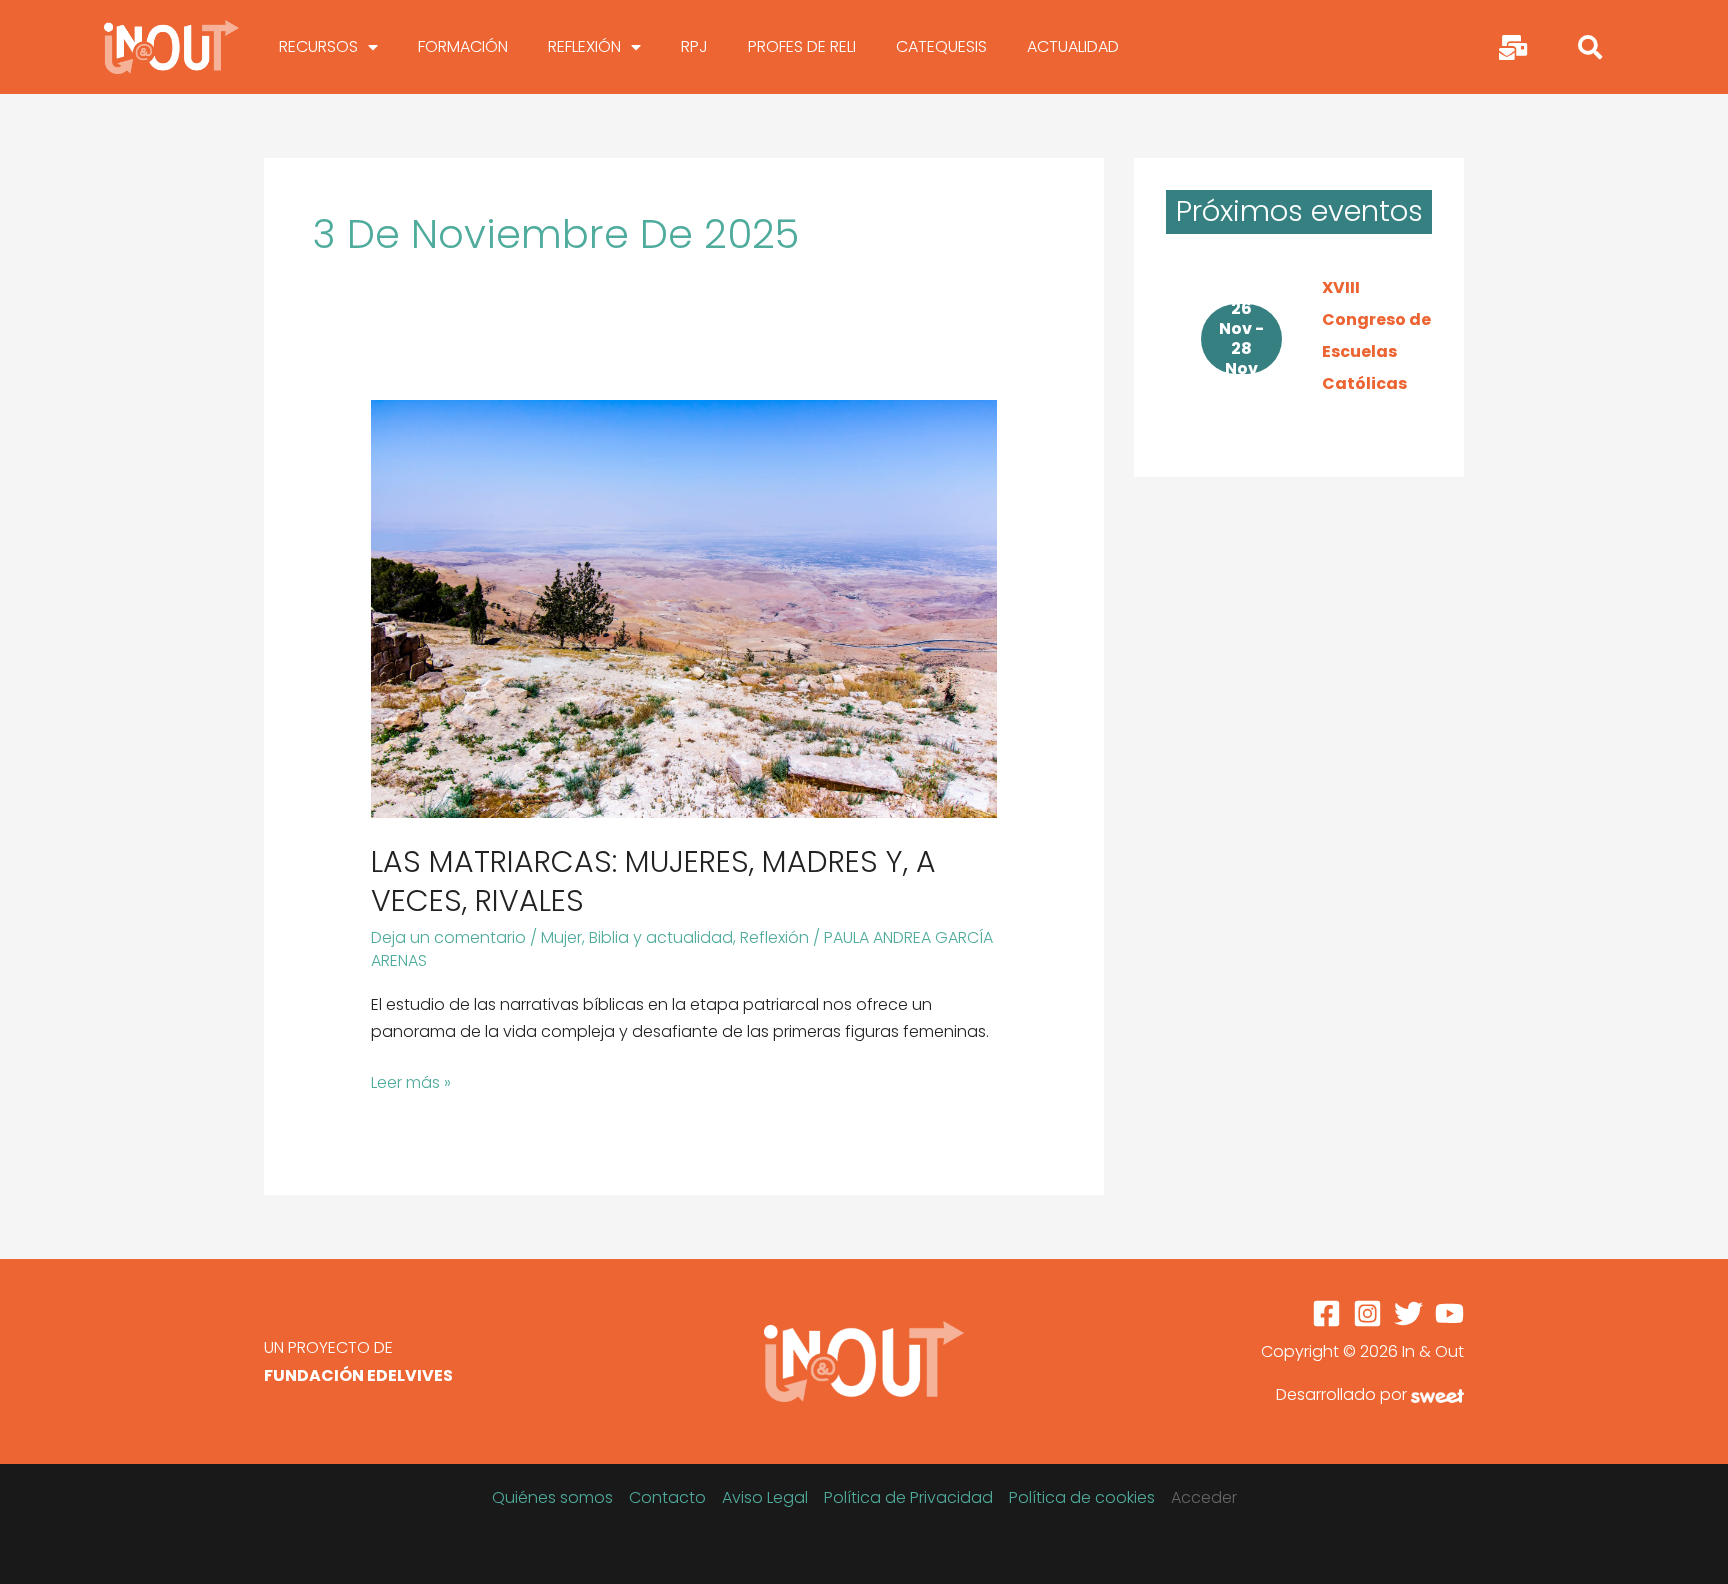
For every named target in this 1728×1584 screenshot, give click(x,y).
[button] (1590, 47)
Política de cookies (1082, 1497)
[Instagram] (1367, 1313)
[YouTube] (1449, 1313)
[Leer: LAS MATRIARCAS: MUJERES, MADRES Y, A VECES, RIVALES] (684, 607)
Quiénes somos (552, 1497)
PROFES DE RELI (802, 46)
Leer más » (411, 1081)
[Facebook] (1326, 1313)
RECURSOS (318, 46)
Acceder (1204, 1497)
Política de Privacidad (908, 1497)
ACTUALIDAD (1073, 46)
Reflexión (774, 937)
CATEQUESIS (941, 46)
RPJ (694, 46)
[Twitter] (1408, 1313)
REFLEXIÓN (584, 46)
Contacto (667, 1497)
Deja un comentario (448, 937)
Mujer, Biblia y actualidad (637, 937)
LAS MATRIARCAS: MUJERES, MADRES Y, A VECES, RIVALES (653, 881)
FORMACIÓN (463, 46)
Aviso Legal (765, 1497)
